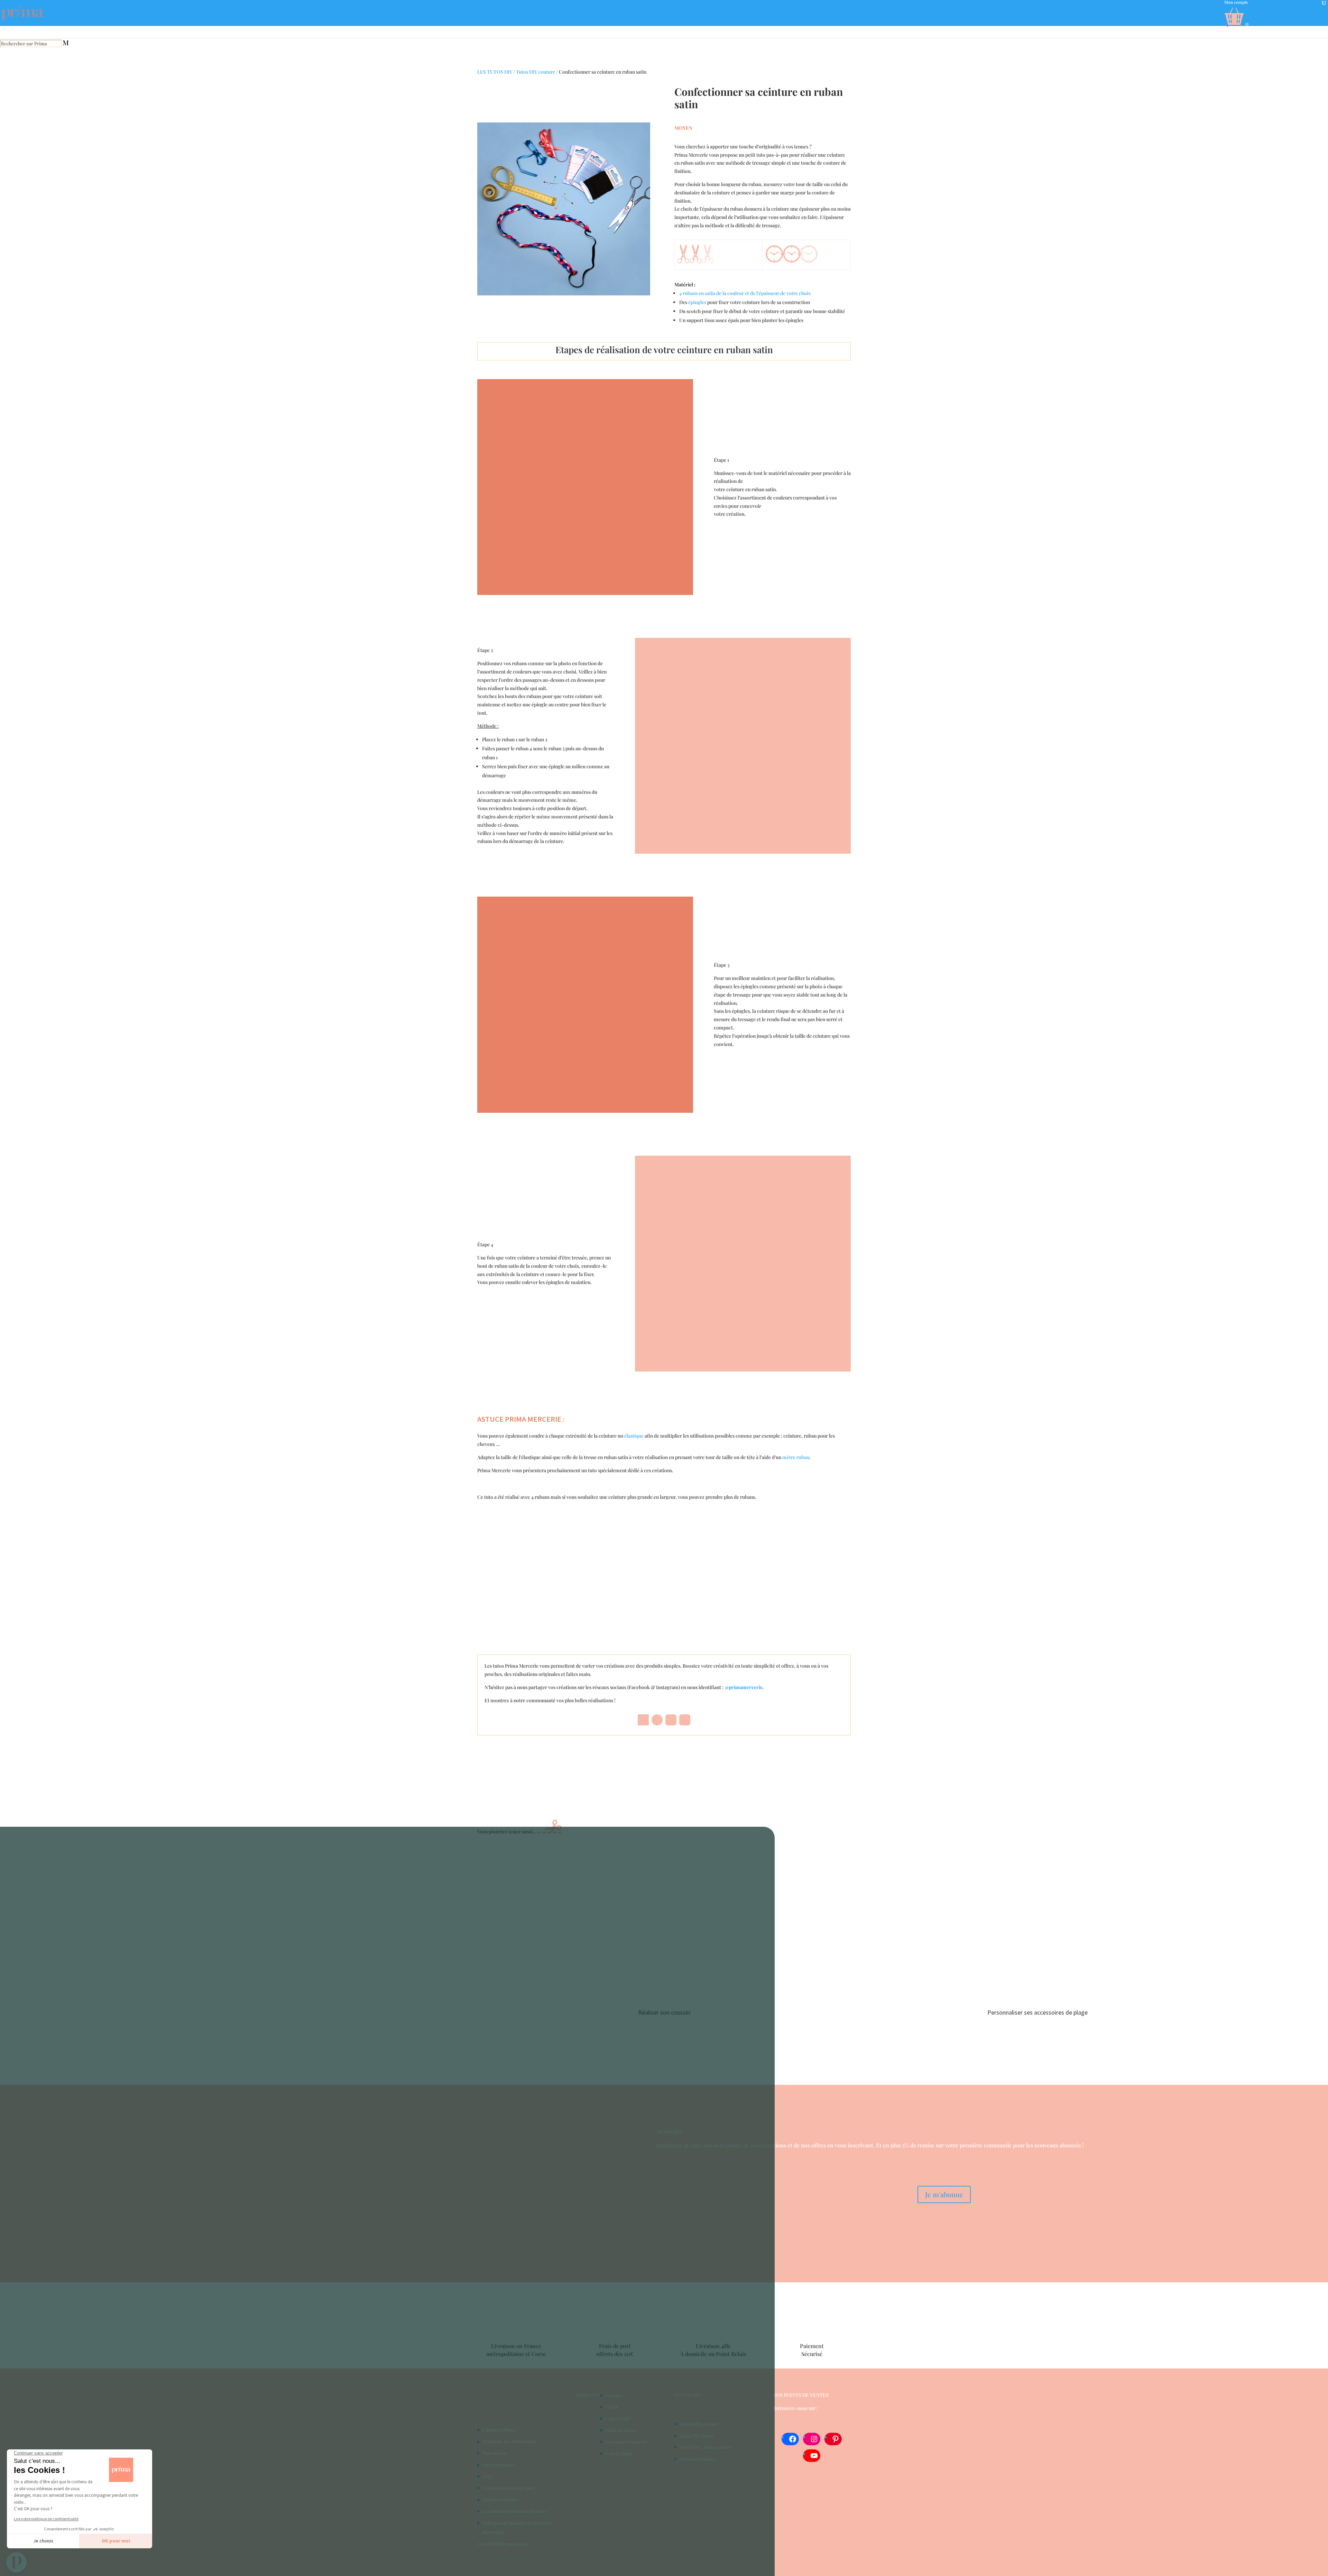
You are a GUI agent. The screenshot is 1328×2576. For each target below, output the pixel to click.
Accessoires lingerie (626, 2442)
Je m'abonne (944, 2194)
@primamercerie (744, 1687)
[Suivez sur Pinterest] (657, 1720)
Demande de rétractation (509, 2441)
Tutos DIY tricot (696, 2436)
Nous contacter (499, 2465)
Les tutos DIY (1263, 25)
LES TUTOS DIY (495, 72)
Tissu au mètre (621, 2430)
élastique (634, 1436)
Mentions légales (500, 2499)
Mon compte (1236, 2)
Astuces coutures (698, 2459)
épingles (697, 302)
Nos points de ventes (801, 2395)
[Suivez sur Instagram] (671, 1720)
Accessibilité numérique (503, 2544)
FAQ (487, 2476)
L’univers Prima (1311, 25)
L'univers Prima (499, 2430)
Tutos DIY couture (536, 72)
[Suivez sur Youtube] (685, 1720)
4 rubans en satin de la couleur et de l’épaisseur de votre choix (745, 293)
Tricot (612, 2407)
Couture (614, 2395)
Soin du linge (619, 2453)
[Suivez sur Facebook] (643, 1720)
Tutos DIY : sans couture (705, 2447)
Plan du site (494, 2453)
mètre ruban (796, 1457)
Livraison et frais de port (508, 2488)
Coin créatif (618, 2418)
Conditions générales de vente (514, 2511)
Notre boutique (1217, 25)
